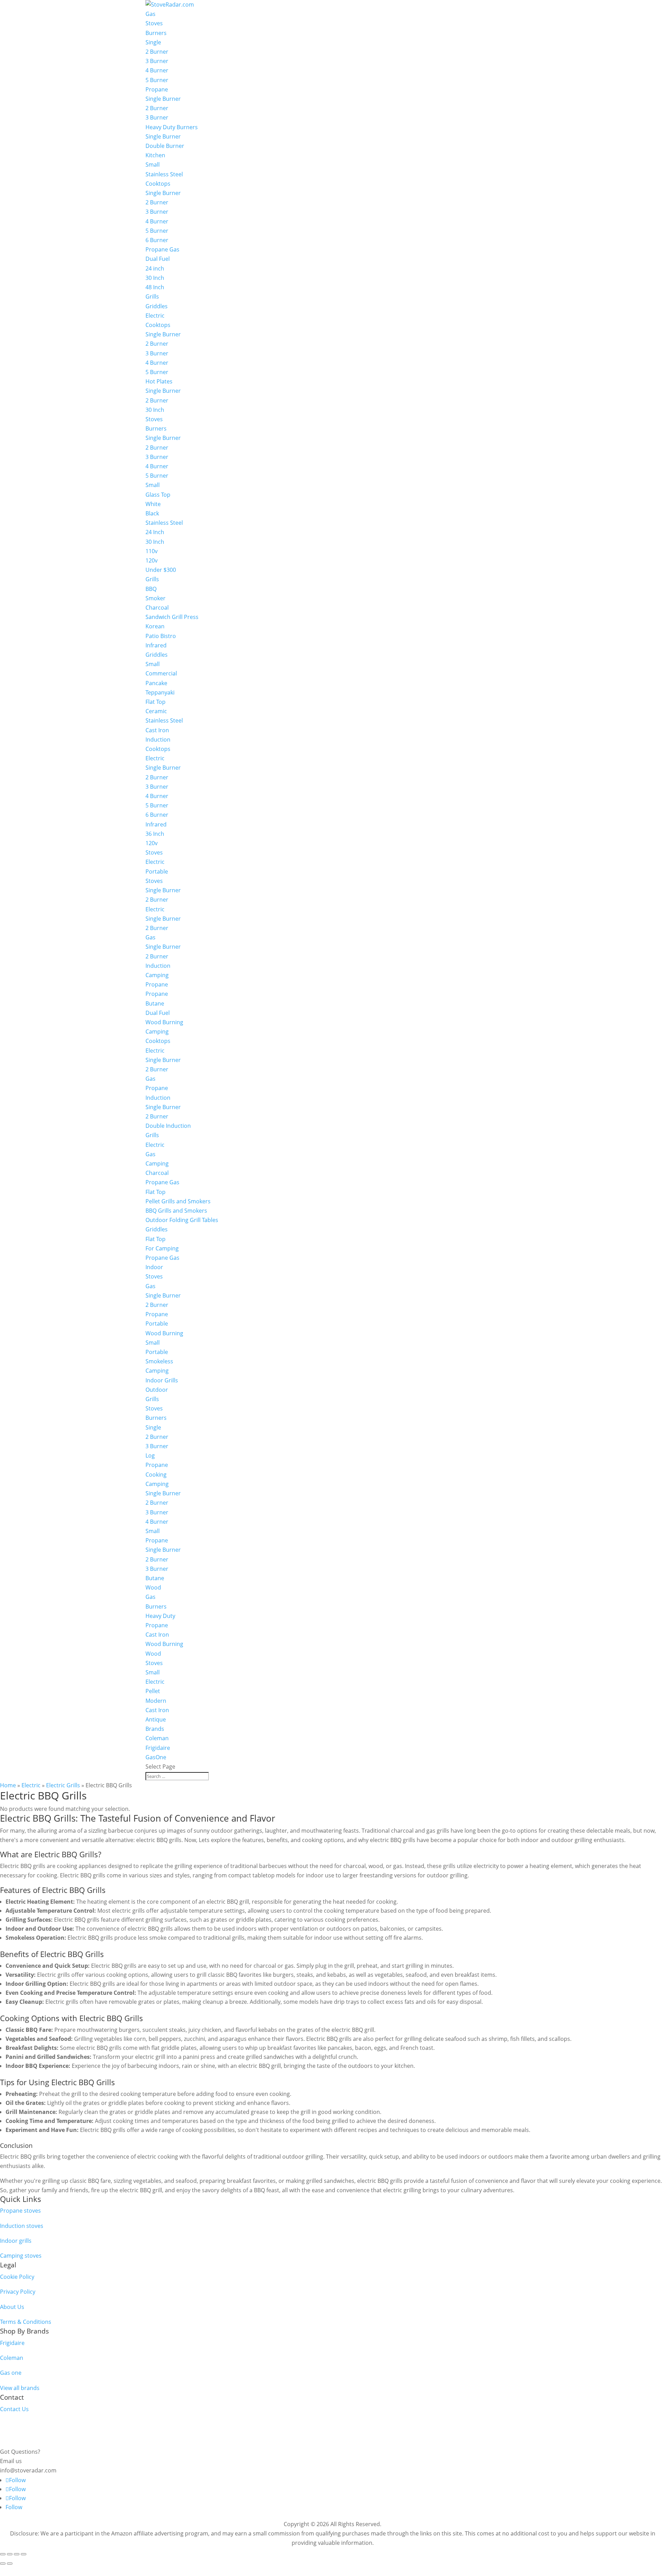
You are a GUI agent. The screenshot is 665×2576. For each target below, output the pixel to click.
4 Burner (157, 70)
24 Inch (155, 532)
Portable (157, 871)
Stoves (154, 23)
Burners (156, 33)
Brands (155, 1729)
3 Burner (157, 61)
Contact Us (14, 2409)
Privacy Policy (18, 2292)
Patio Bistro (161, 636)
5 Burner (157, 80)
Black (152, 513)
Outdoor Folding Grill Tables (182, 1220)
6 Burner (157, 240)
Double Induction (168, 1126)
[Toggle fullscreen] (10, 2554)
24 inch (155, 268)
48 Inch (155, 287)
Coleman (157, 1738)
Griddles (157, 306)
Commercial (161, 673)
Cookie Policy (17, 2277)
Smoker (156, 598)
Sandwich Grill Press (172, 617)
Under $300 (161, 570)
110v (152, 551)
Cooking (156, 1475)
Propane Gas (162, 249)
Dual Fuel (158, 259)
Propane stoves (20, 2211)
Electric (155, 316)
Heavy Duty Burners (172, 127)
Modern (156, 1701)
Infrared (156, 645)
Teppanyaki (160, 692)
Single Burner (163, 99)
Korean (155, 626)
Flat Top (156, 702)
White (153, 504)
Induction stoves (22, 2226)
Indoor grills (16, 2241)
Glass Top (158, 495)
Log (150, 1455)
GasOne (156, 1757)
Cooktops (158, 184)
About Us (12, 2307)
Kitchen (155, 155)
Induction (158, 740)
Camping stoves (21, 2256)
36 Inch (155, 834)
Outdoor (157, 1390)
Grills (152, 296)
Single (153, 42)
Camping (157, 975)
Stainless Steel (164, 174)
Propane (157, 89)
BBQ (151, 589)
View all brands (20, 2388)
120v (152, 560)
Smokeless (159, 1361)
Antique (156, 1719)
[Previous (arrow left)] (3, 2564)
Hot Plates (159, 381)
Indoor (154, 1267)
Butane (155, 1003)
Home (8, 1785)
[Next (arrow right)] (10, 2564)
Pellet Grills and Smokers (178, 1201)
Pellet (153, 1691)
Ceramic (156, 711)
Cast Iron (157, 730)
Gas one (11, 2373)
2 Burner (157, 52)
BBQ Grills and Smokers (176, 1211)
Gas (150, 14)
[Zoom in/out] (3, 2554)
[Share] (17, 2554)
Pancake (156, 683)
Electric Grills (63, 1785)
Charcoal (157, 608)
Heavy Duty (160, 1616)
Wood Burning (164, 1022)
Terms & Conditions (26, 2322)
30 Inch (155, 278)
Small (153, 165)
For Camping (162, 1248)
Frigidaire (158, 1748)
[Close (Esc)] (24, 2554)
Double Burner (165, 146)
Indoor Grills (162, 1380)
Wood (153, 1587)
